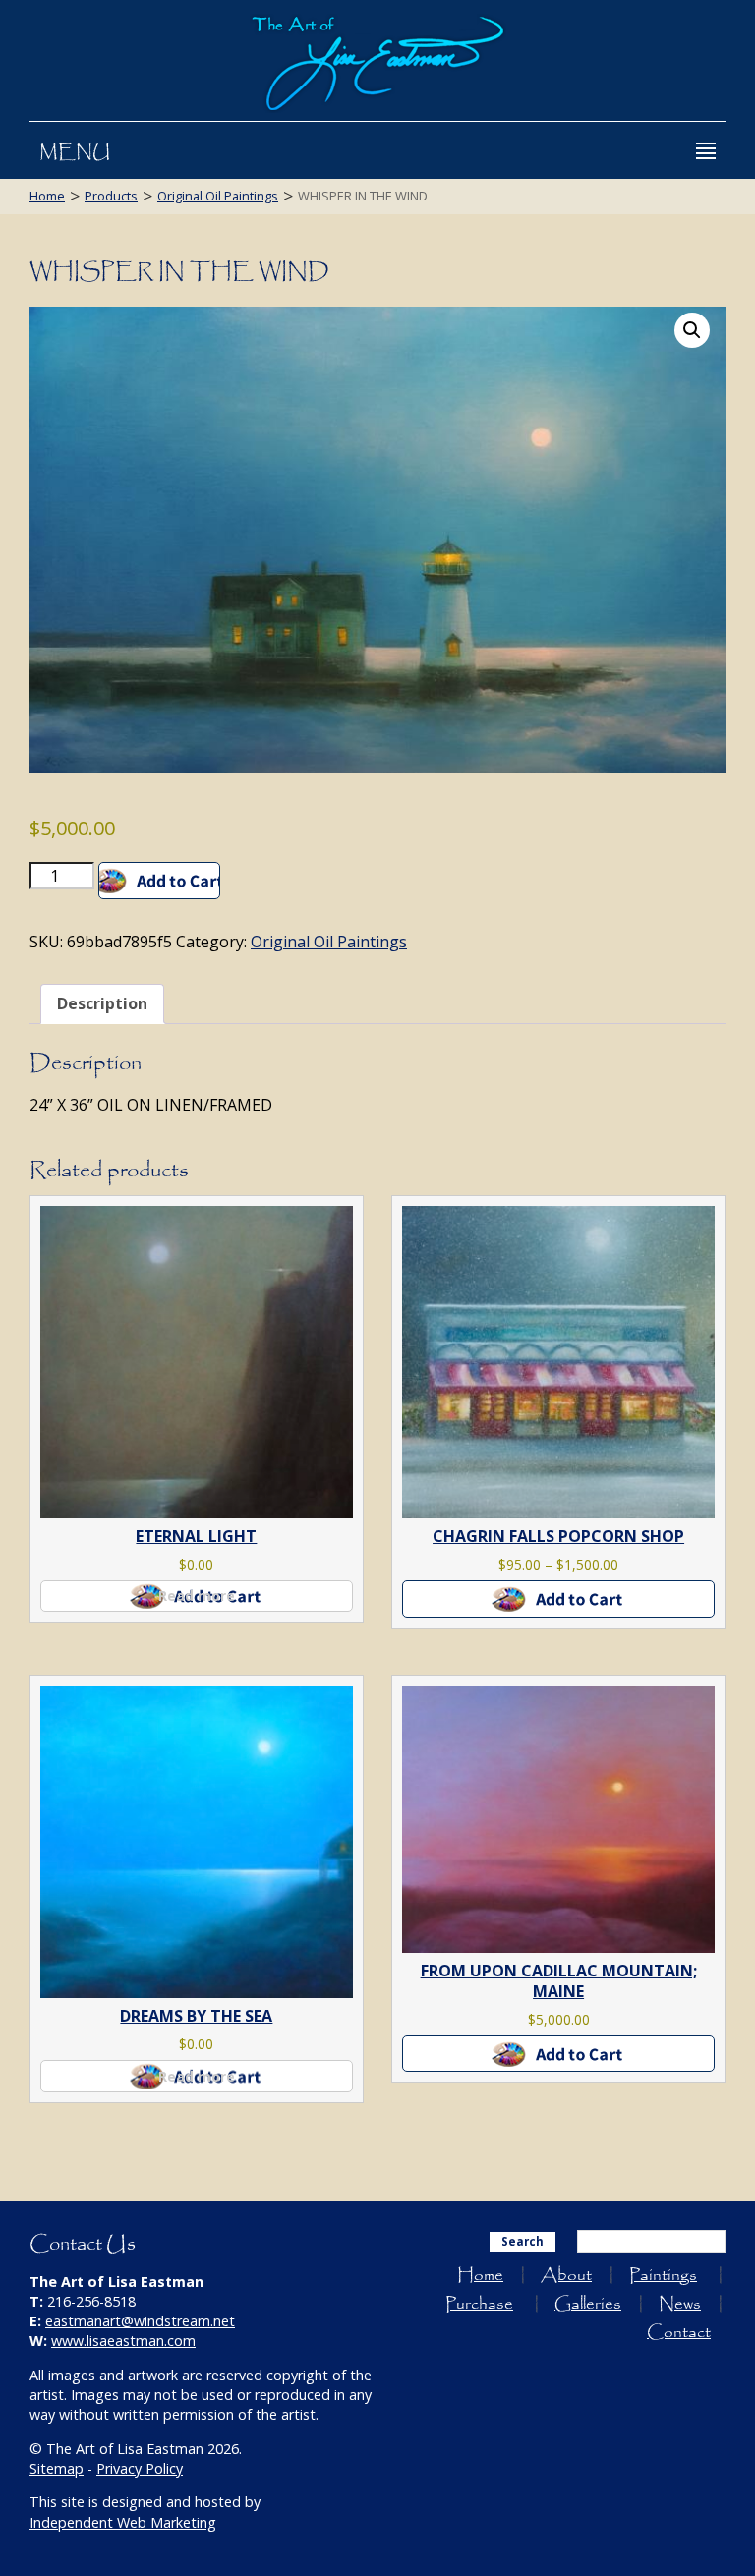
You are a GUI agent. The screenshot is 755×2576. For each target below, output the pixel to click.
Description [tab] (102, 1003)
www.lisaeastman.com (123, 2341)
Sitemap (57, 2468)
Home (47, 196)
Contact (679, 2333)
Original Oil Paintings (218, 196)
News (680, 2304)
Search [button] (523, 2241)
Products (111, 196)
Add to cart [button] (558, 2054)
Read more (197, 1596)
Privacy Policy (140, 2468)
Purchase (479, 2304)
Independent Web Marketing (123, 2522)
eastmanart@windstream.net (140, 2321)
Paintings (663, 2276)
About (566, 2276)
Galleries (588, 2304)
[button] (692, 330)
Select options (559, 1599)
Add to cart (159, 881)
